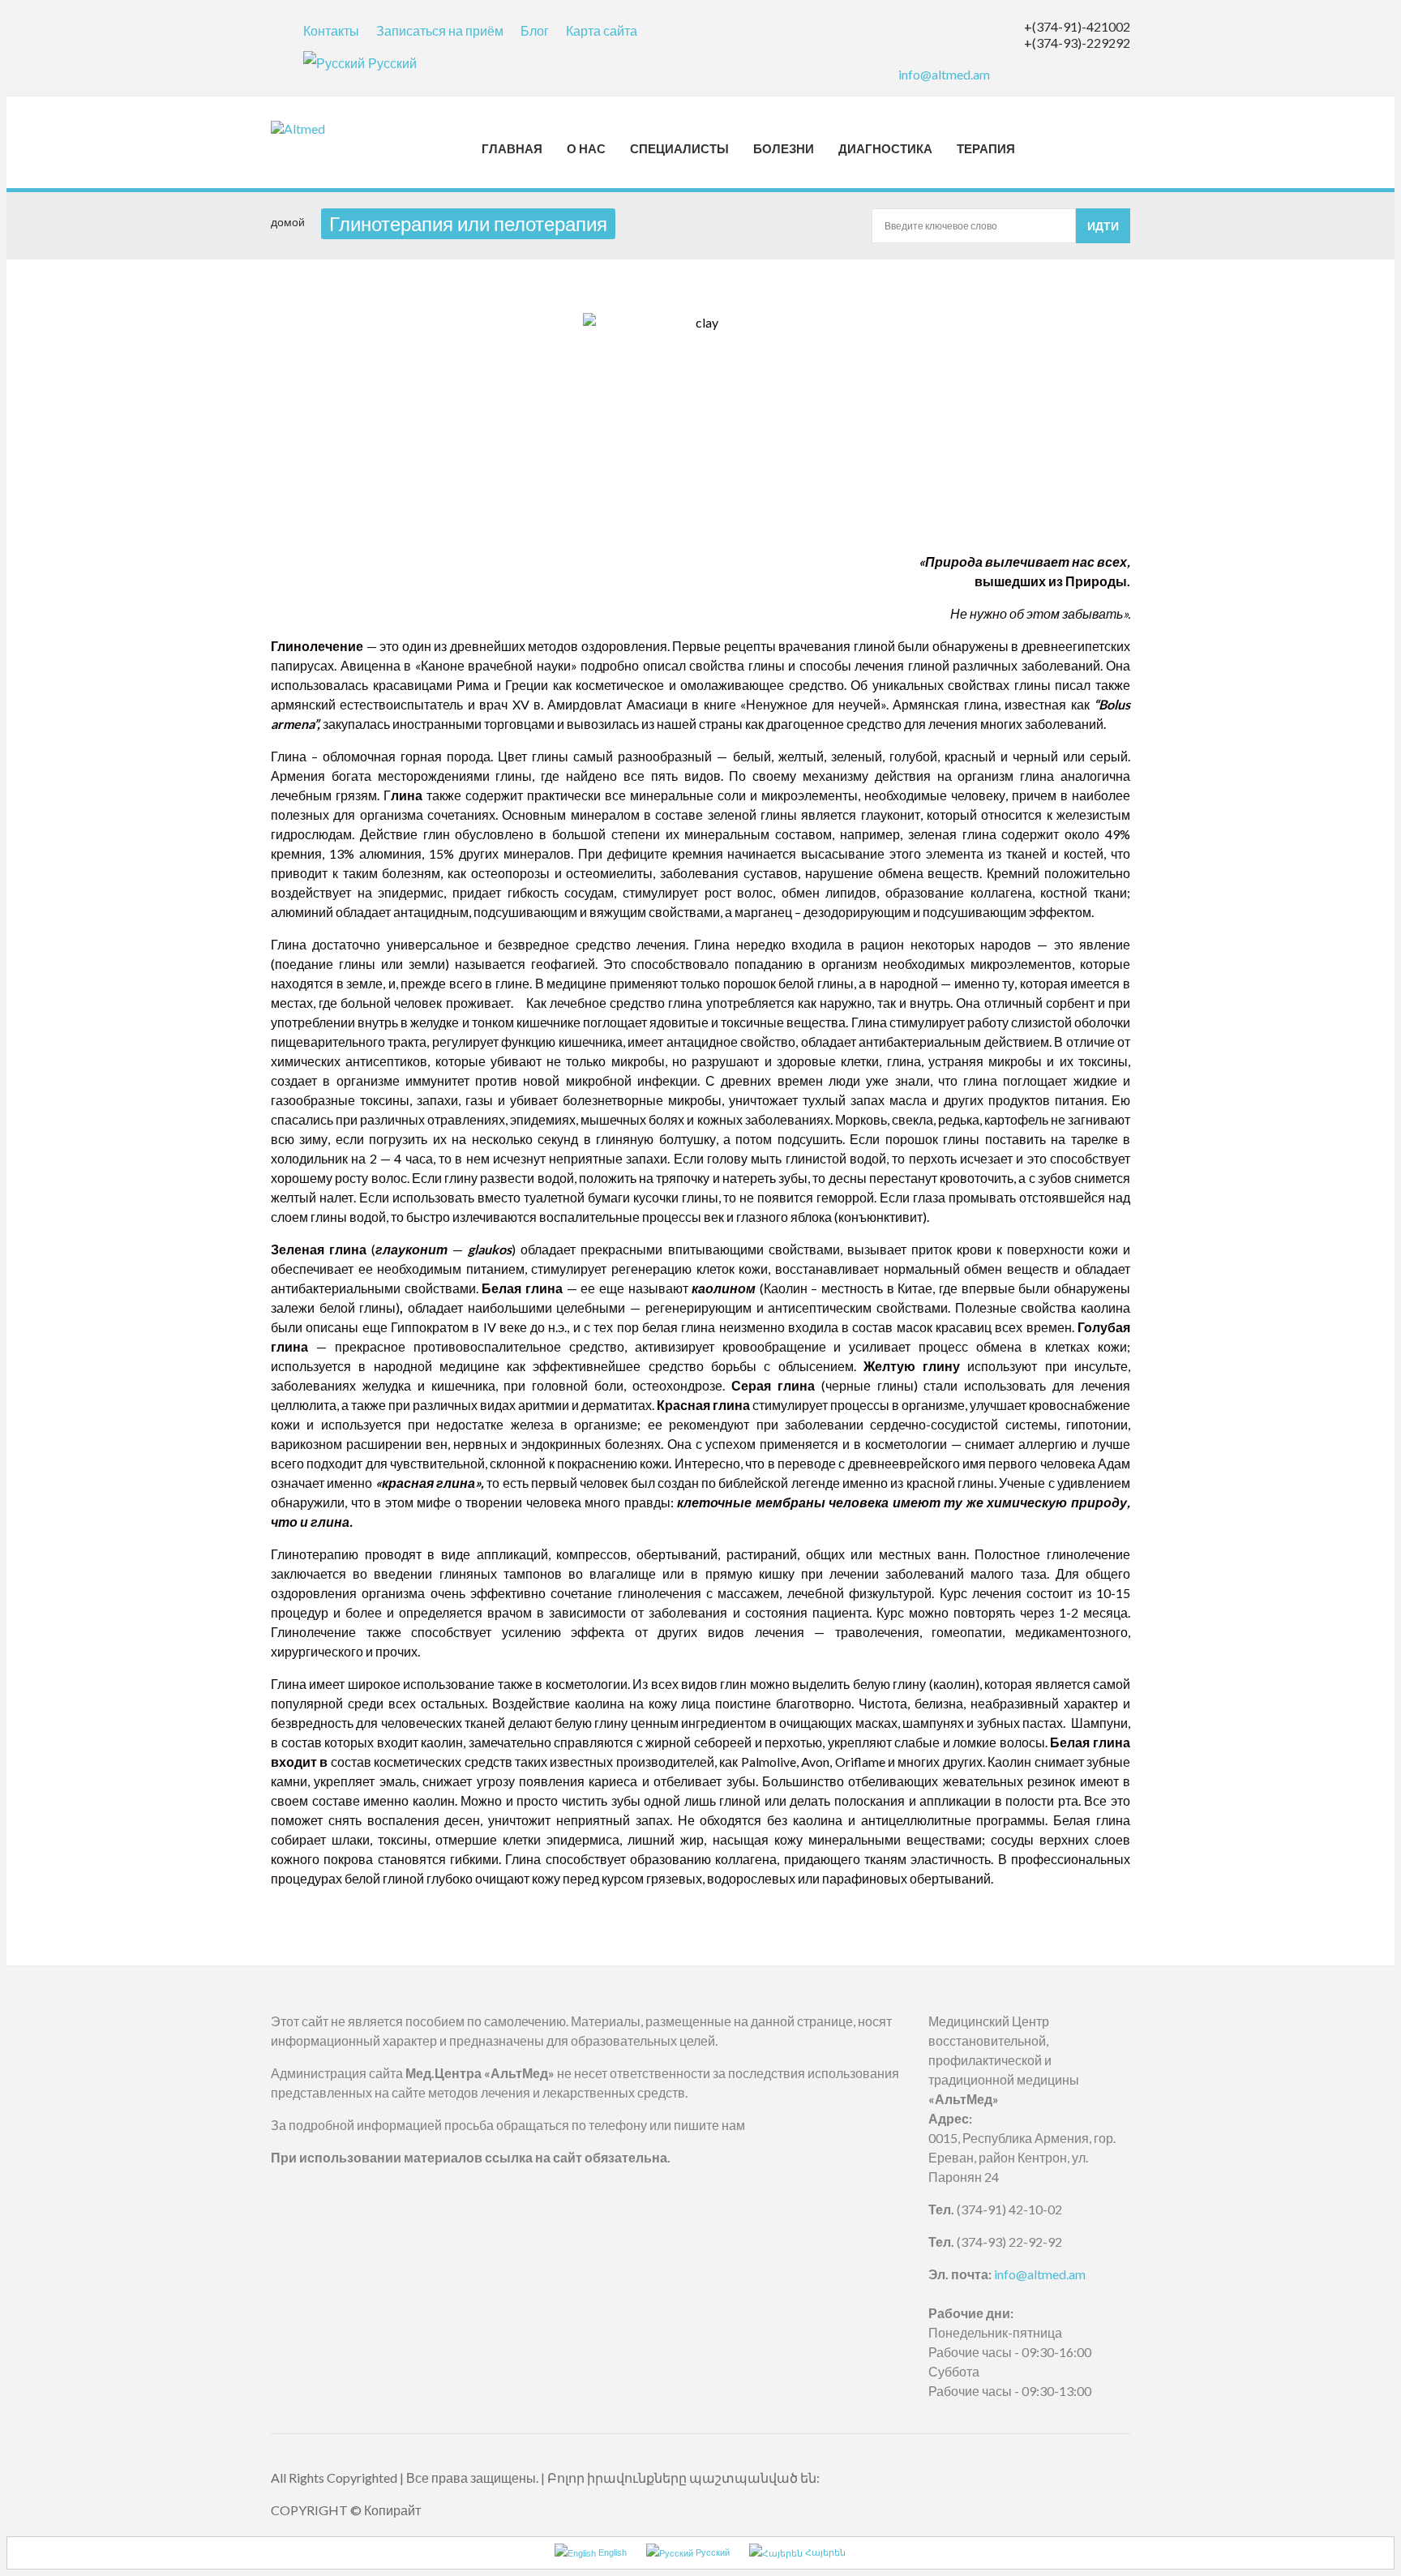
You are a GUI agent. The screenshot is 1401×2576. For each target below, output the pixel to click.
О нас (586, 148)
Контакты (331, 30)
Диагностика (885, 148)
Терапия (986, 148)
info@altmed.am (944, 74)
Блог (535, 30)
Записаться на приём (440, 30)
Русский (392, 63)
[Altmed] (314, 129)
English (611, 2552)
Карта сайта (602, 30)
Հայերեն (824, 2552)
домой (288, 222)
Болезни (784, 148)
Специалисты (679, 148)
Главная (512, 148)
